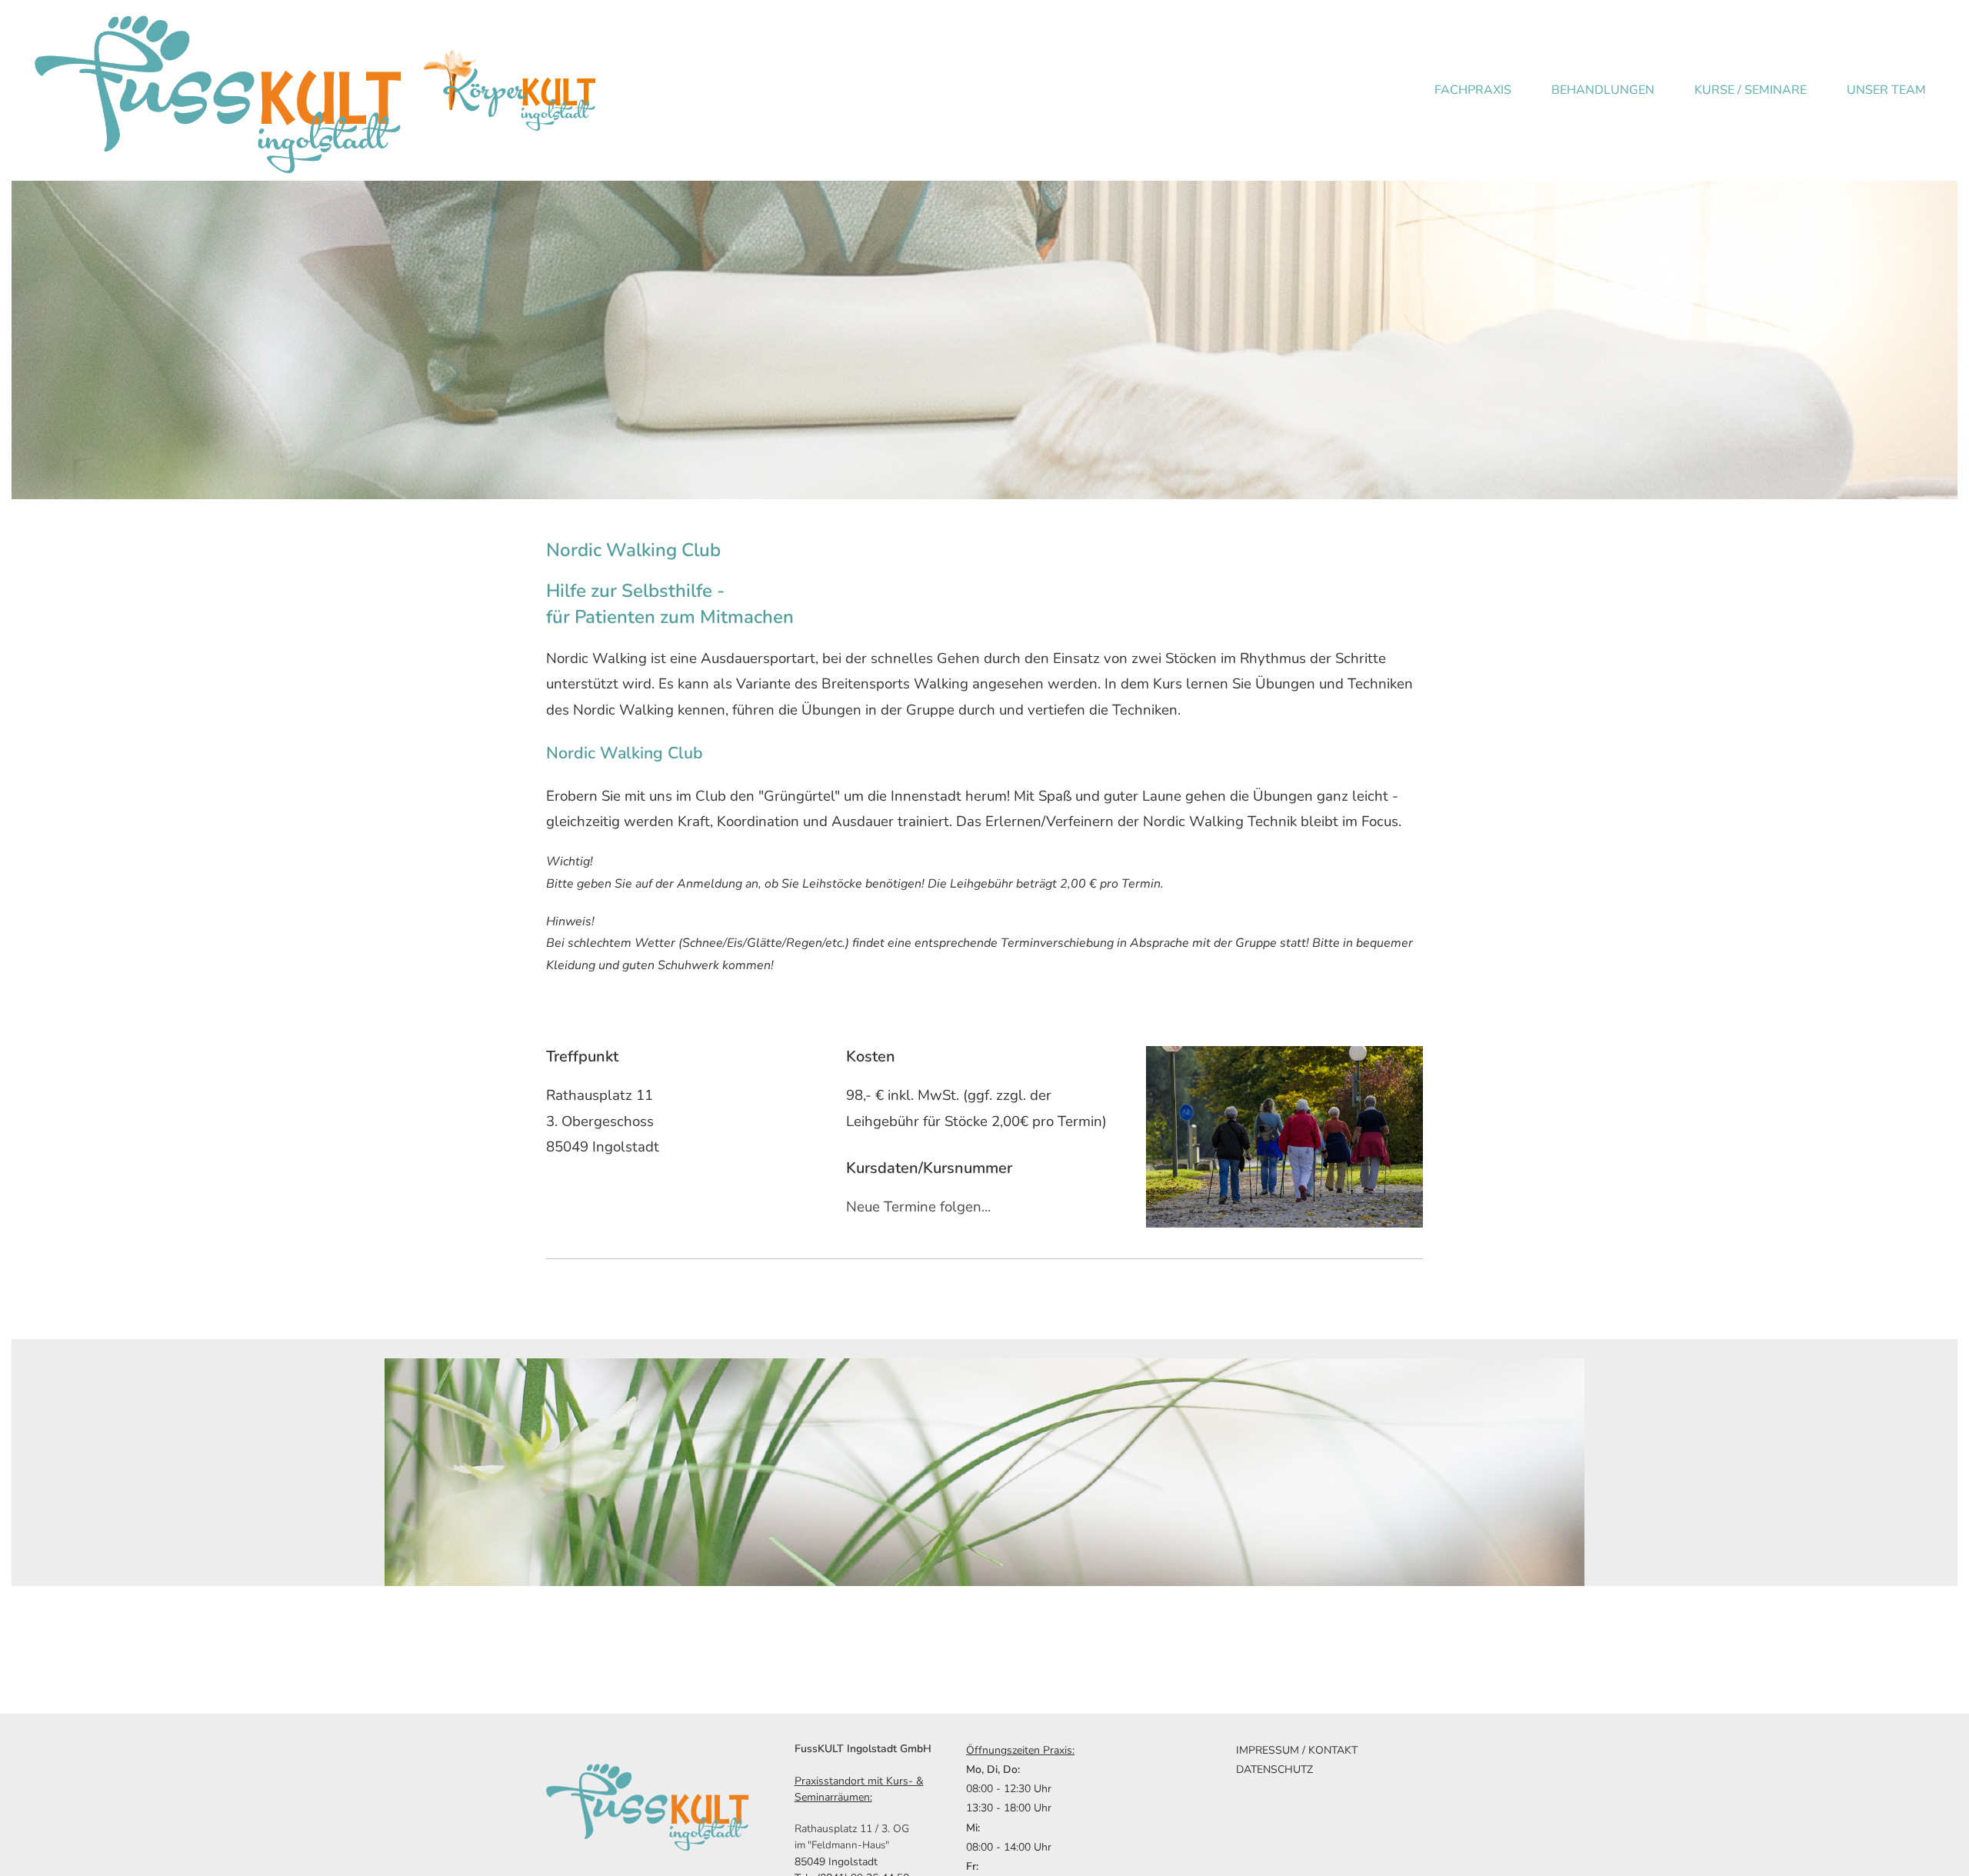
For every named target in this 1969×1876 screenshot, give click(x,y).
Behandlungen (1603, 90)
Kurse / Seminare (1751, 90)
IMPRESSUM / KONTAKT (1297, 1750)
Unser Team (1886, 90)
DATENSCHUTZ (1274, 1769)
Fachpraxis (1473, 90)
